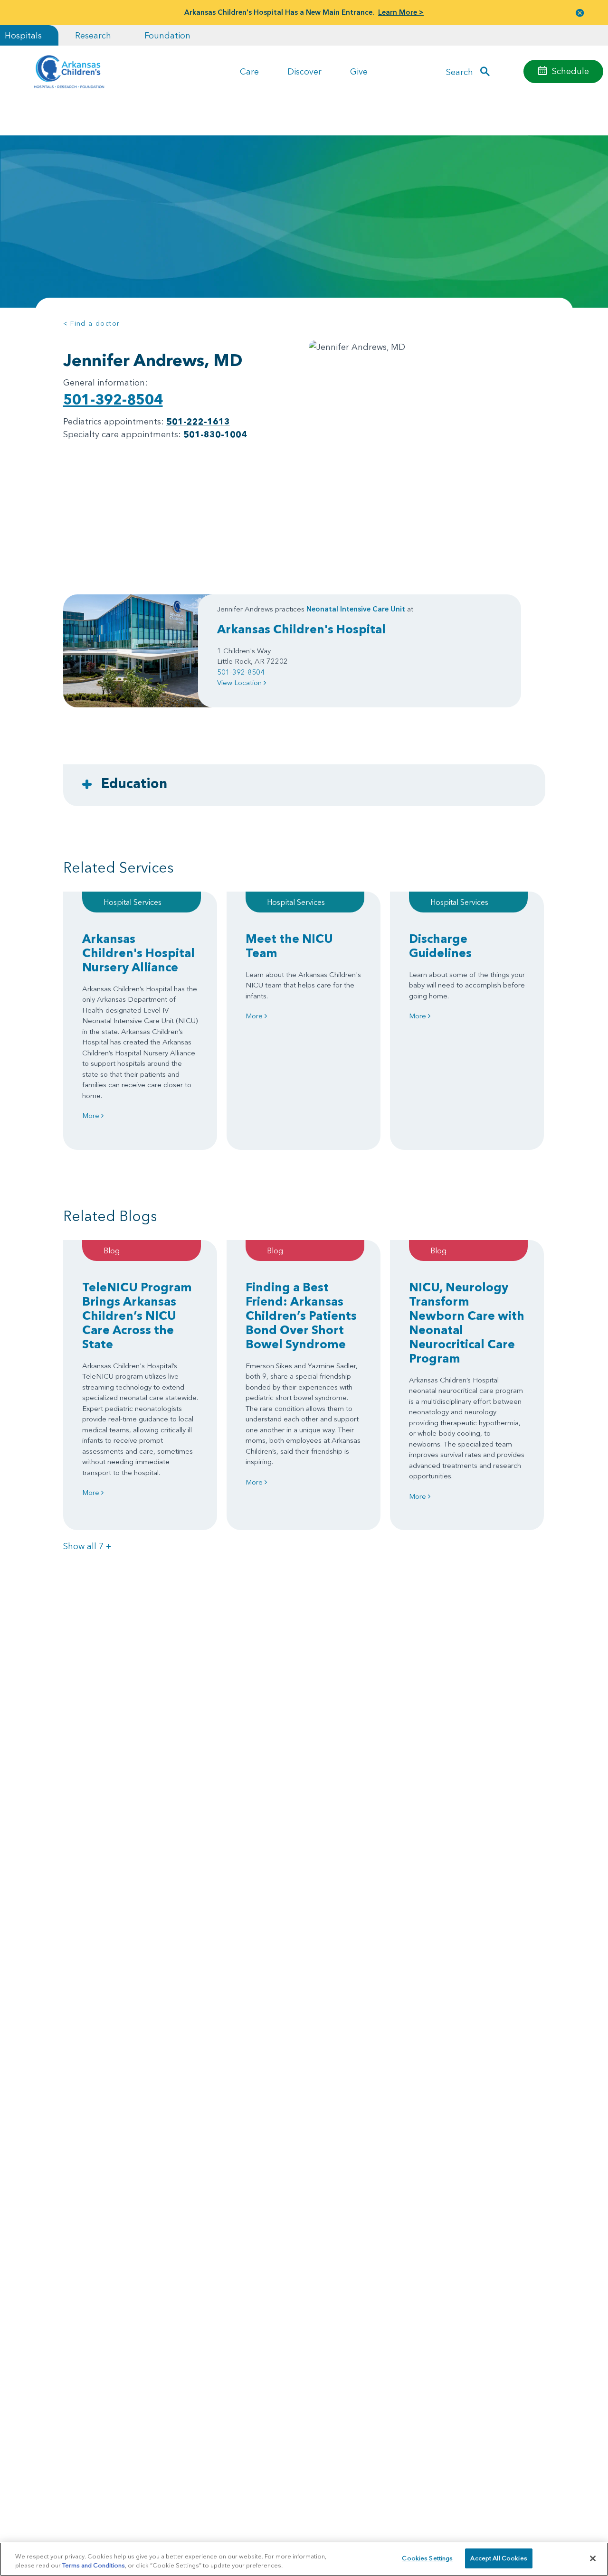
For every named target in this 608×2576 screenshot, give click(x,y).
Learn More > (401, 12)
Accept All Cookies (499, 2558)
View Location (240, 682)
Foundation (167, 35)
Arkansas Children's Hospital (301, 629)
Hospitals (23, 35)
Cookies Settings (427, 2558)
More (92, 1115)
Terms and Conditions (94, 2566)
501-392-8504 (113, 400)
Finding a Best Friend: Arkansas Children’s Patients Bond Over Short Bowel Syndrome (301, 1316)
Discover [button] (304, 71)
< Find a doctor (92, 323)
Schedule (570, 71)
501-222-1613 (198, 421)
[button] (580, 13)
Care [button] (249, 71)
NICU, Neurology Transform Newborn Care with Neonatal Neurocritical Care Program (467, 1323)
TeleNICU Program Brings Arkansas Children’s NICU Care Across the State (137, 1316)
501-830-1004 (215, 434)
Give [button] (359, 71)
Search (460, 71)
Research (93, 35)
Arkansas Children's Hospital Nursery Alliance (138, 953)
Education (134, 783)
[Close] (593, 2558)
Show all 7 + (87, 1546)
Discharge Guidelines (440, 946)
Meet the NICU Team (289, 946)
